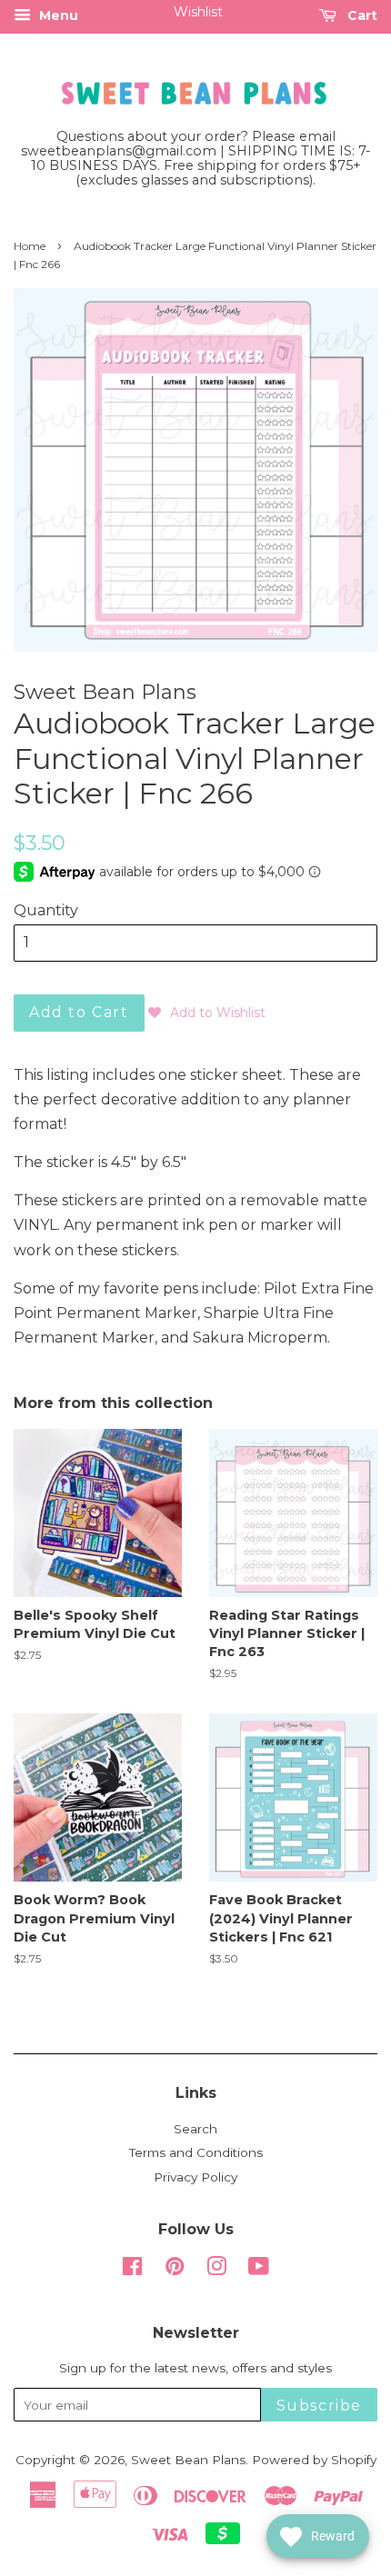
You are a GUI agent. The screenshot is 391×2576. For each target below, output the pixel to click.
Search (195, 2129)
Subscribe (319, 2406)
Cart (361, 15)
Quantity (46, 910)
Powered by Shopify (314, 2460)
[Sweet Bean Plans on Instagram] (216, 2270)
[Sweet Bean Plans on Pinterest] (175, 2270)
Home (30, 246)
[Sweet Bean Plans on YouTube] (259, 2270)
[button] (207, 1013)
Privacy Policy (195, 2177)
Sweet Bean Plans (188, 2460)
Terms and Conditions (196, 2152)
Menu (57, 15)
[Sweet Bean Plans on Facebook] (132, 2270)
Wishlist (198, 12)
